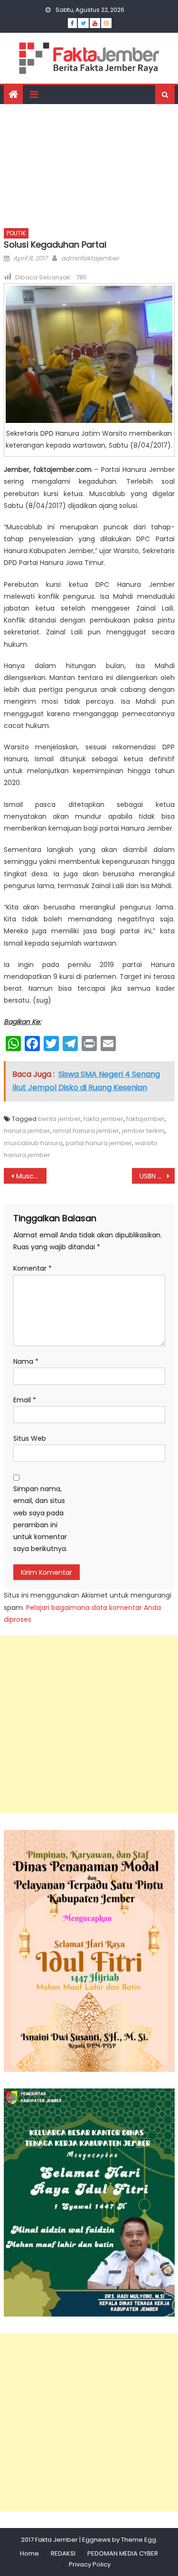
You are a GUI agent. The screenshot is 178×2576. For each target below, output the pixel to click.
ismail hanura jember (86, 1131)
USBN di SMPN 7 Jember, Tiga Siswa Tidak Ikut (157, 1176)
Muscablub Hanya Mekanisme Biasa (31, 1176)
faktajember (145, 1119)
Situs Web (30, 1438)
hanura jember (27, 1131)
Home (29, 2553)
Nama (26, 1361)
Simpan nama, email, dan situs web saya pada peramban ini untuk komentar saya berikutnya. (40, 1519)
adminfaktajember (90, 258)
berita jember (59, 1119)
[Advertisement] (89, 163)
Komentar (33, 1268)
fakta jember (103, 1119)
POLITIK (16, 233)
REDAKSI (63, 2553)
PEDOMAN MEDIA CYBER (123, 2553)
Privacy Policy (90, 2564)
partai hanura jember (99, 1143)
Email (25, 1400)
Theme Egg (139, 2540)
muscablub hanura (33, 1143)
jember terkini (143, 1131)
